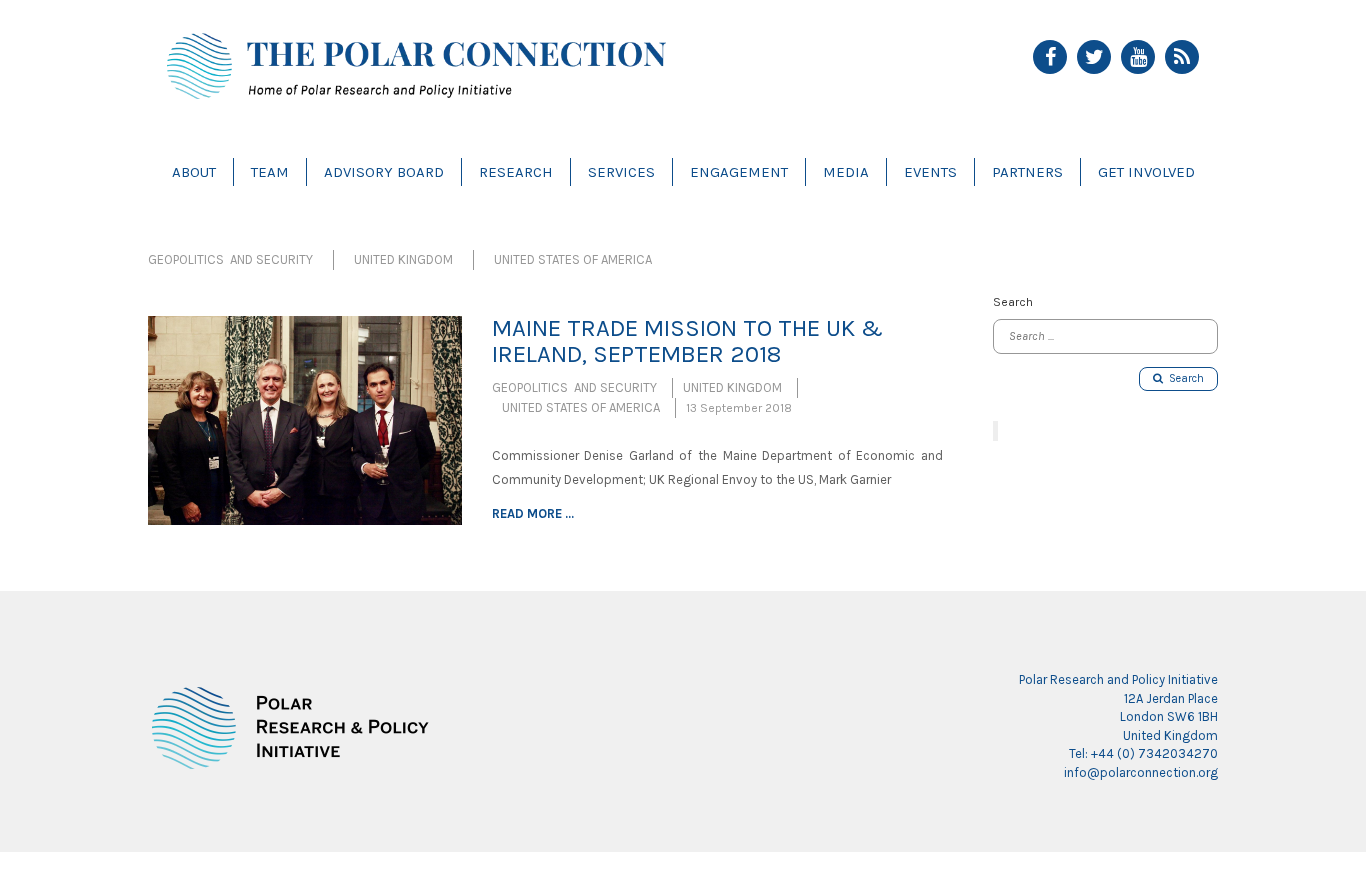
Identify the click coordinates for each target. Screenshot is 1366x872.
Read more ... (533, 513)
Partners (1027, 172)
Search (1183, 378)
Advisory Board (384, 172)
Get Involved (1146, 172)
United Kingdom (403, 259)
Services (621, 172)
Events (930, 172)
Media (846, 172)
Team (270, 172)
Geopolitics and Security (230, 259)
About (194, 172)
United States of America (573, 259)
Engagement (739, 172)
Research (516, 172)
